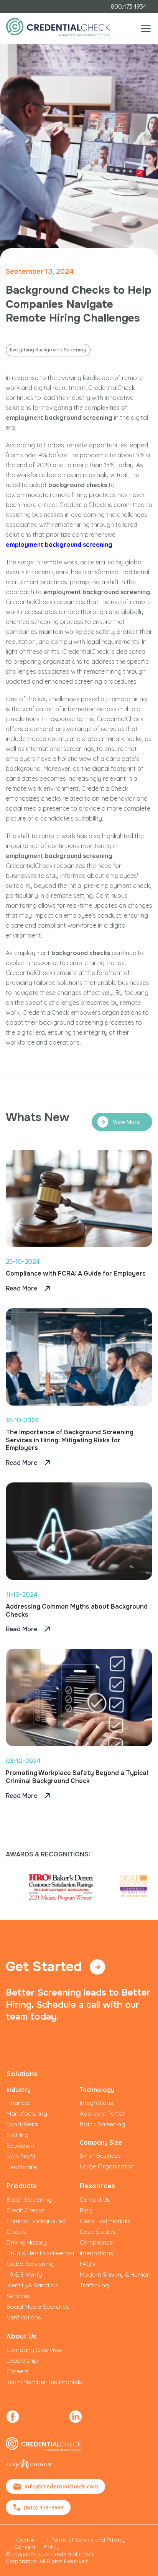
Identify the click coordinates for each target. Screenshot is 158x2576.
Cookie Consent (25, 2543)
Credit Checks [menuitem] (26, 2210)
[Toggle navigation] (146, 28)
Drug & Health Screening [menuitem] (40, 2253)
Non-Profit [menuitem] (21, 2156)
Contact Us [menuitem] (95, 2199)
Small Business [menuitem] (100, 2155)
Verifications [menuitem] (24, 2317)
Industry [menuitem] (19, 2090)
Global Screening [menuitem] (30, 2264)
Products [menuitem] (21, 2186)
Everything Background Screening (48, 350)
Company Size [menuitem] (101, 2142)
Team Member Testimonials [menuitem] (44, 2382)
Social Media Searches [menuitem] (38, 2306)
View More (126, 1122)
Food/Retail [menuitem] (23, 2124)
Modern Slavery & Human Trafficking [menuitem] (115, 2280)
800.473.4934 (128, 7)
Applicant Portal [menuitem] (102, 2113)
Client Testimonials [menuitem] (105, 2221)
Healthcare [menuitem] (22, 2167)
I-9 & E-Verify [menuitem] (24, 2274)
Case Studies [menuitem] (98, 2231)
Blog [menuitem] (86, 2210)
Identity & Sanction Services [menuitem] (32, 2290)
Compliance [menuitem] (96, 2242)
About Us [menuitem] (21, 2336)
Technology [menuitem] (97, 2090)
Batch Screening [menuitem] (102, 2124)
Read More (22, 1288)
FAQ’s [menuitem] (88, 2264)
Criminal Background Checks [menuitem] (36, 2226)
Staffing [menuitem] (17, 2135)
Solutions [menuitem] (22, 2074)
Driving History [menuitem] (27, 2242)
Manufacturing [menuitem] (27, 2113)
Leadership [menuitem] (22, 2360)
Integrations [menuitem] (96, 2103)
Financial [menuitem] (19, 2103)
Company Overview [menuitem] (34, 2350)
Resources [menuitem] (97, 2186)
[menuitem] (13, 2417)
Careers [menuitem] (18, 2371)
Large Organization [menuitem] (107, 2166)
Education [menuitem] (20, 2145)
